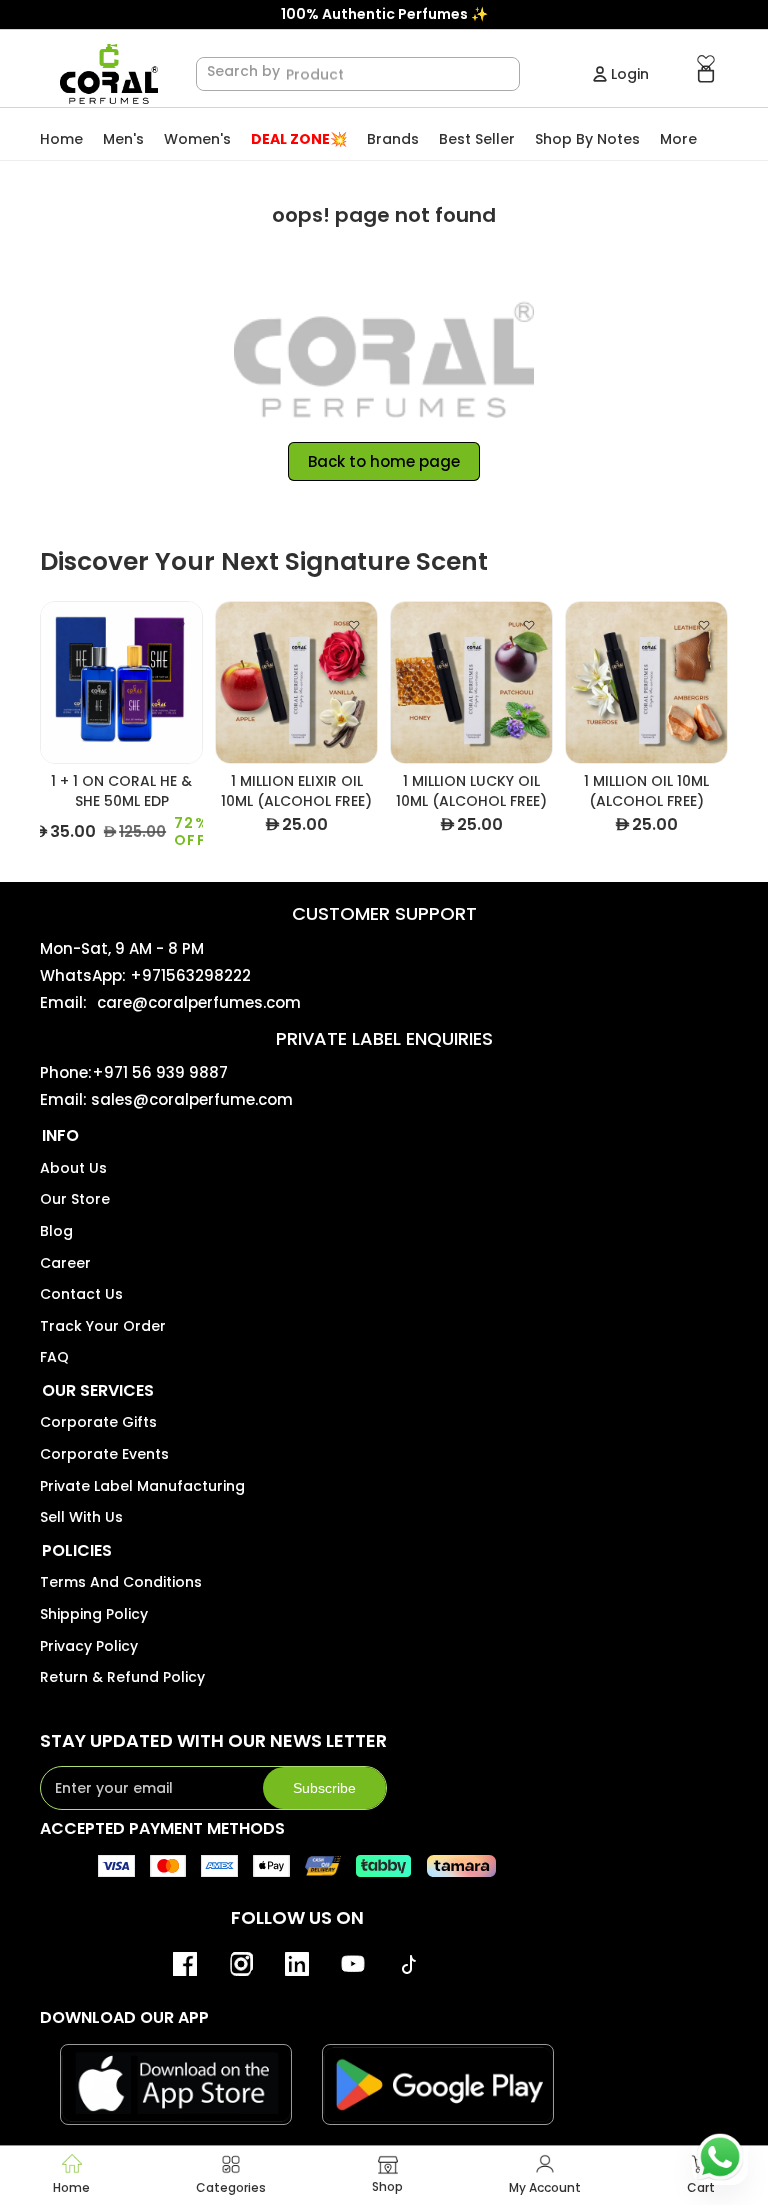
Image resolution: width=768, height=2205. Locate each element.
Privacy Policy (89, 1646)
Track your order (103, 1326)
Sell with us (81, 1517)
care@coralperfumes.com (199, 1002)
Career (65, 1263)
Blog (56, 1231)
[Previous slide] (56, 682)
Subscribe (324, 1788)
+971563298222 (190, 975)
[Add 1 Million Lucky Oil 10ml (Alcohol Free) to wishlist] (529, 625)
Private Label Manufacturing (142, 1486)
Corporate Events (104, 1454)
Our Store (75, 1199)
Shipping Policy (94, 1614)
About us (73, 1168)
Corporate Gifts (98, 1422)
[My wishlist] (706, 62)
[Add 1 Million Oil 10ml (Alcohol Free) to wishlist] (704, 625)
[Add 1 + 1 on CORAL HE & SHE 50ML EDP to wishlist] (179, 625)
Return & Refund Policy (122, 1677)
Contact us (81, 1294)
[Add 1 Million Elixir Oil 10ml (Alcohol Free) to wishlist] (354, 625)
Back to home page (384, 461)
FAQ (54, 1357)
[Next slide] (186, 682)
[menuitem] (678, 139)
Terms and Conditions (121, 1582)
